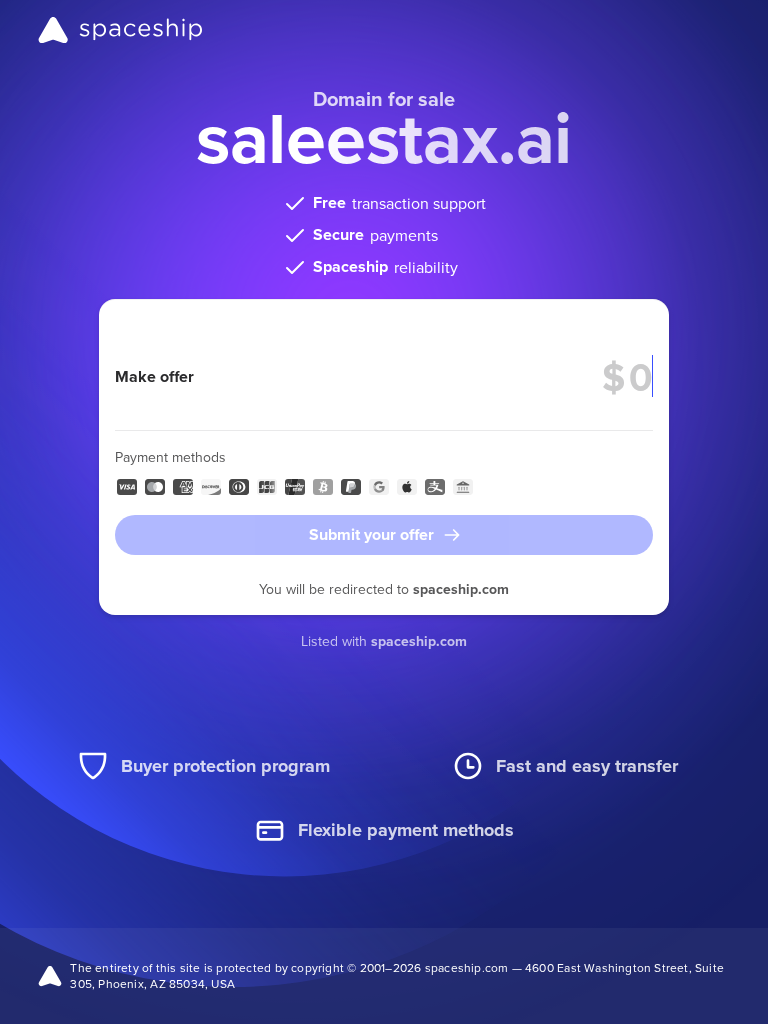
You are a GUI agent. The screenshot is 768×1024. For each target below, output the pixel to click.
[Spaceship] (120, 30)
